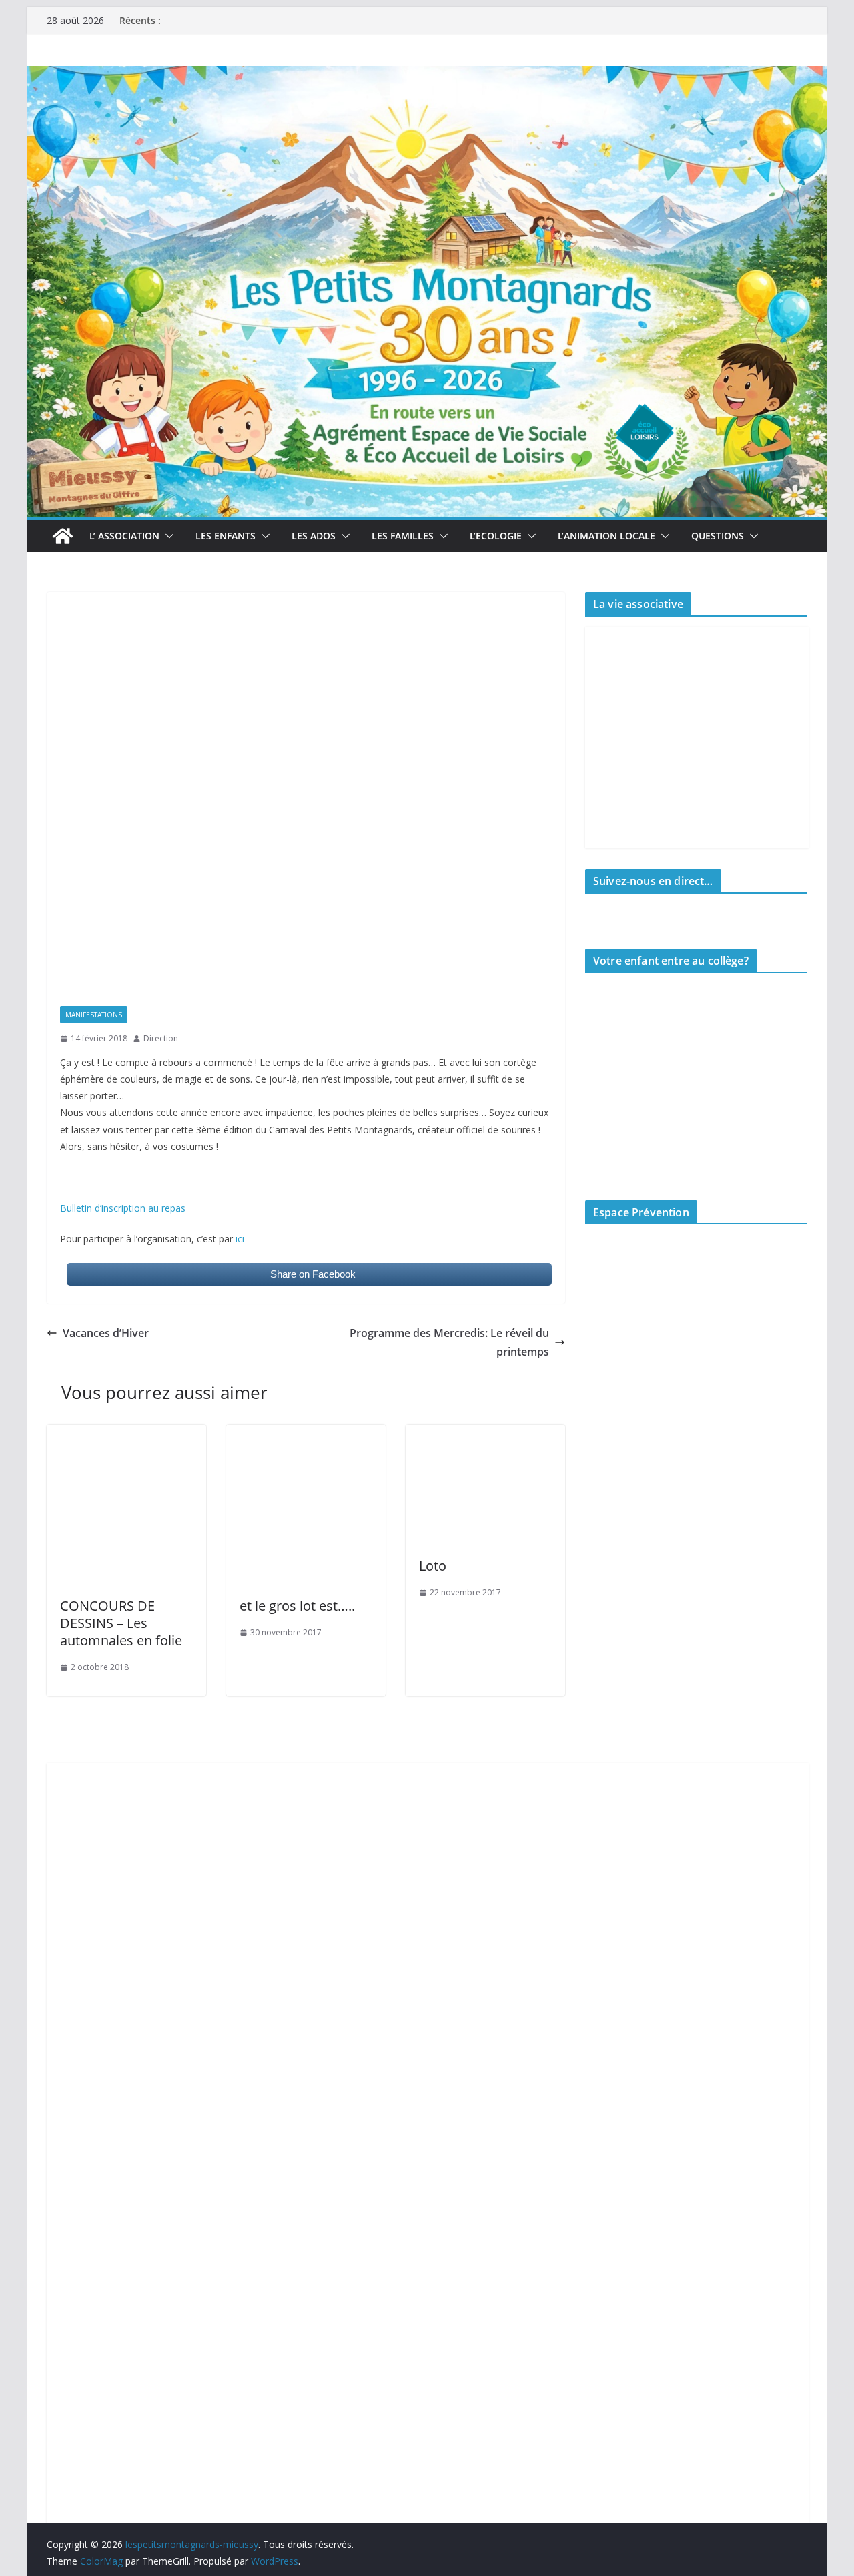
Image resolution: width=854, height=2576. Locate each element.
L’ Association (124, 536)
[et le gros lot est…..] (306, 1434)
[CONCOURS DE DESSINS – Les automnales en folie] (126, 1434)
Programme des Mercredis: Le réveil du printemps (449, 1343)
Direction (161, 1038)
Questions (718, 536)
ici (240, 1239)
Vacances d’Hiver (106, 1333)
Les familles (403, 536)
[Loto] (485, 1434)
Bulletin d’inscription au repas (123, 1208)
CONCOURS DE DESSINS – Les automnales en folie (121, 1623)
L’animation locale (606, 536)
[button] (167, 536)
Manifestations (94, 1015)
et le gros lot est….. (297, 1606)
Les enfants (226, 536)
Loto (433, 1566)
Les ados (314, 536)
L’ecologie (496, 536)
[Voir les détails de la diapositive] (689, 1338)
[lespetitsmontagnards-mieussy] (63, 536)
